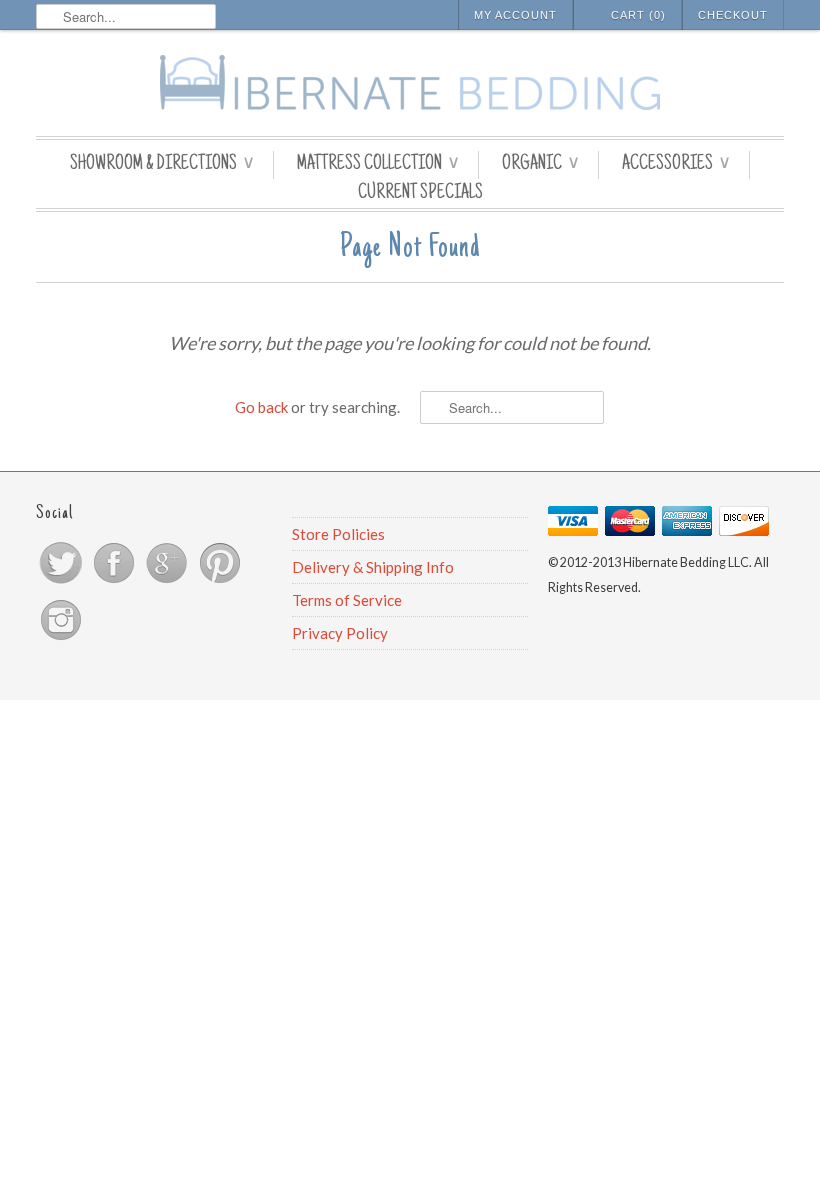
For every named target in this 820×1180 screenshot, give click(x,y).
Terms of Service (347, 600)
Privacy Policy (340, 633)
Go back (261, 407)
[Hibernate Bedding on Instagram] (61, 639)
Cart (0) (638, 15)
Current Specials (420, 194)
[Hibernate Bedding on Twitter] (62, 582)
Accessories (675, 165)
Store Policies (338, 534)
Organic (540, 165)
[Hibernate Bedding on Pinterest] (220, 582)
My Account (515, 15)
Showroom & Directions (161, 165)
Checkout (733, 15)
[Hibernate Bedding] (410, 85)
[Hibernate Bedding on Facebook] (115, 582)
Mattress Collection (377, 165)
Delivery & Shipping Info (373, 567)
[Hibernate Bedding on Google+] (168, 582)
